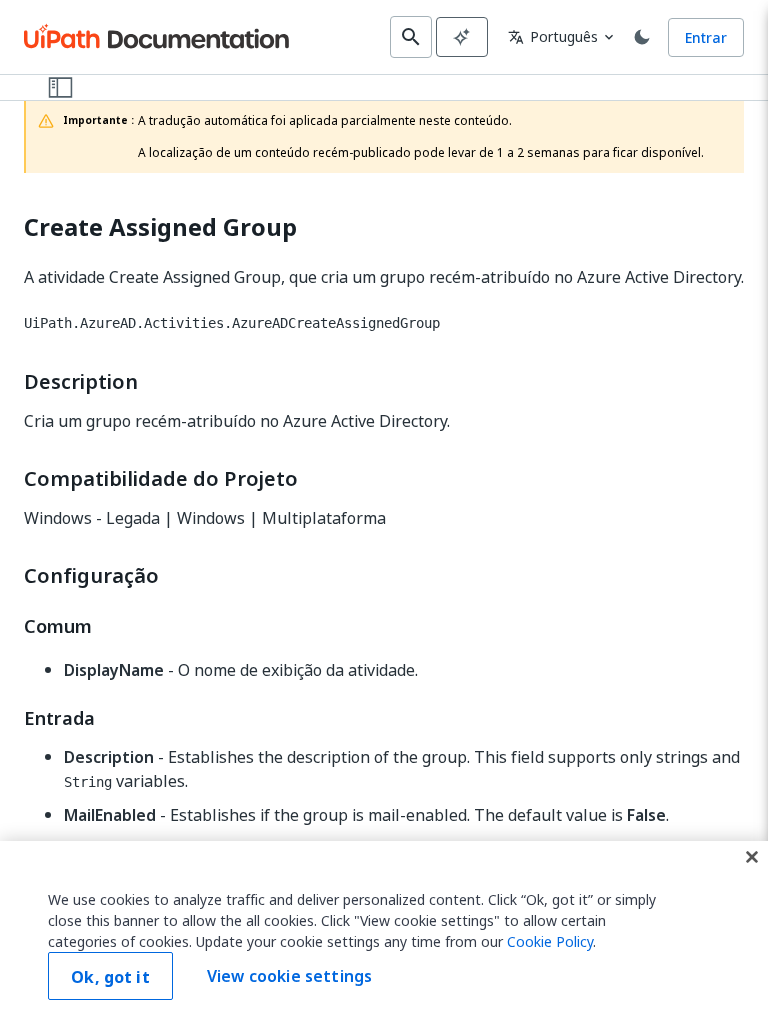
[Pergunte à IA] (462, 37)
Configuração (91, 576)
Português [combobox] (553, 36)
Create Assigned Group (160, 227)
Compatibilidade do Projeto (161, 479)
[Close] (752, 857)
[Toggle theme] (642, 37)
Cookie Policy (550, 941)
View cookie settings (289, 976)
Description (81, 382)
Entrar (706, 37)
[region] (384, 932)
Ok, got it (110, 977)
